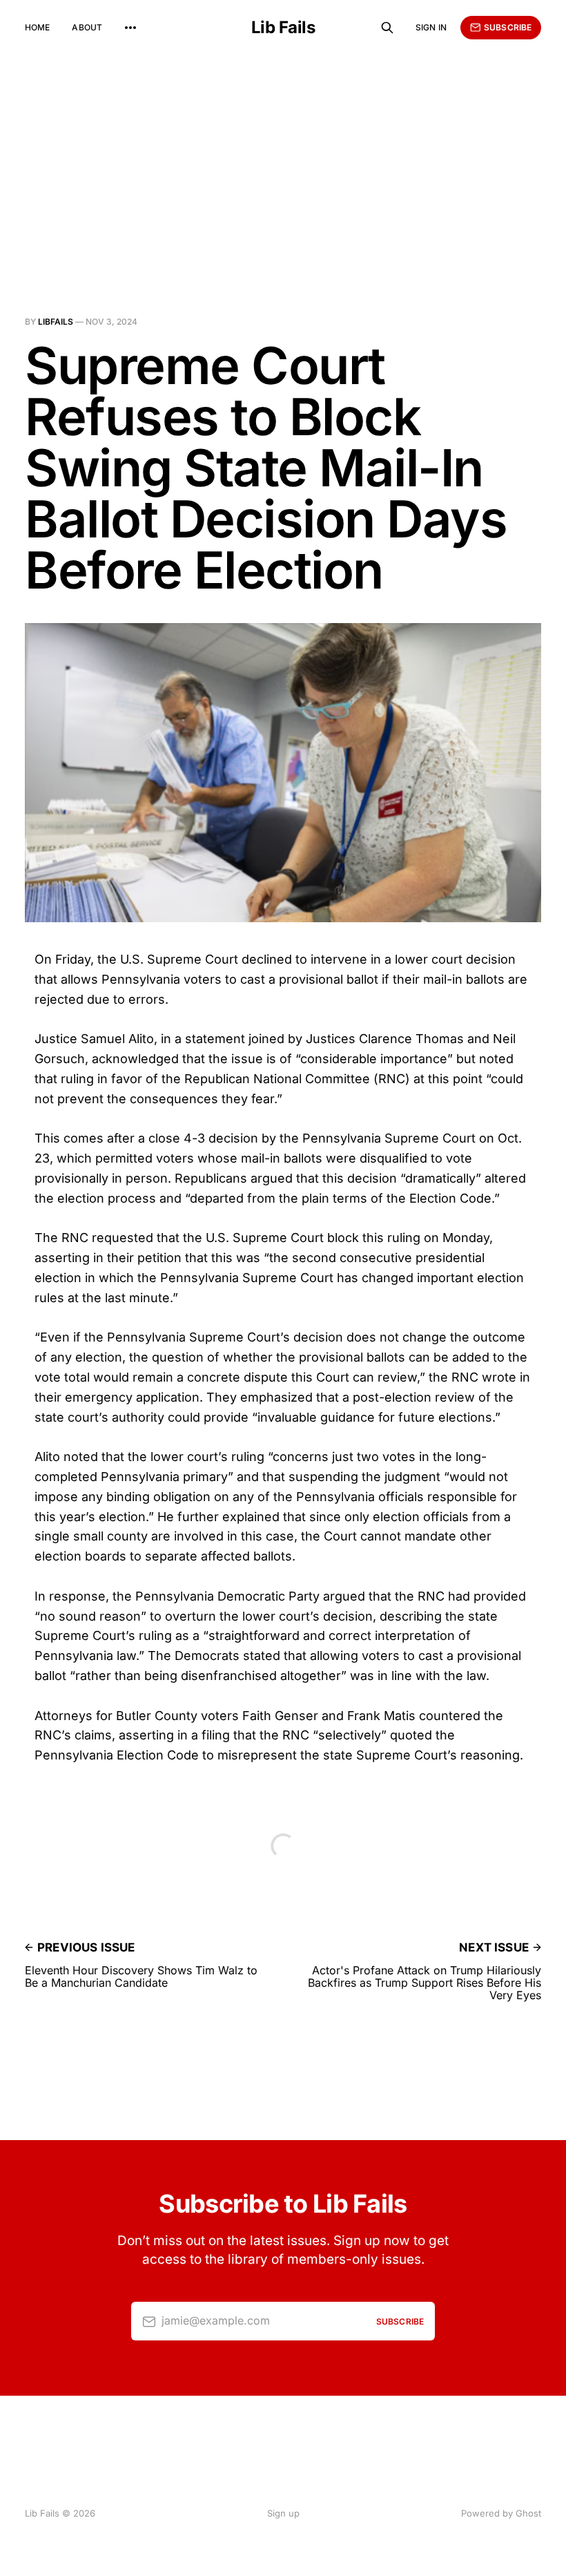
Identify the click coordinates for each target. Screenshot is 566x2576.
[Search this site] (387, 28)
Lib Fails (283, 28)
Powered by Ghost (501, 2513)
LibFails (56, 322)
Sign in (431, 27)
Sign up (283, 2513)
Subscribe (508, 27)
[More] (130, 28)
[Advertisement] (283, 159)
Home (37, 27)
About (87, 27)
